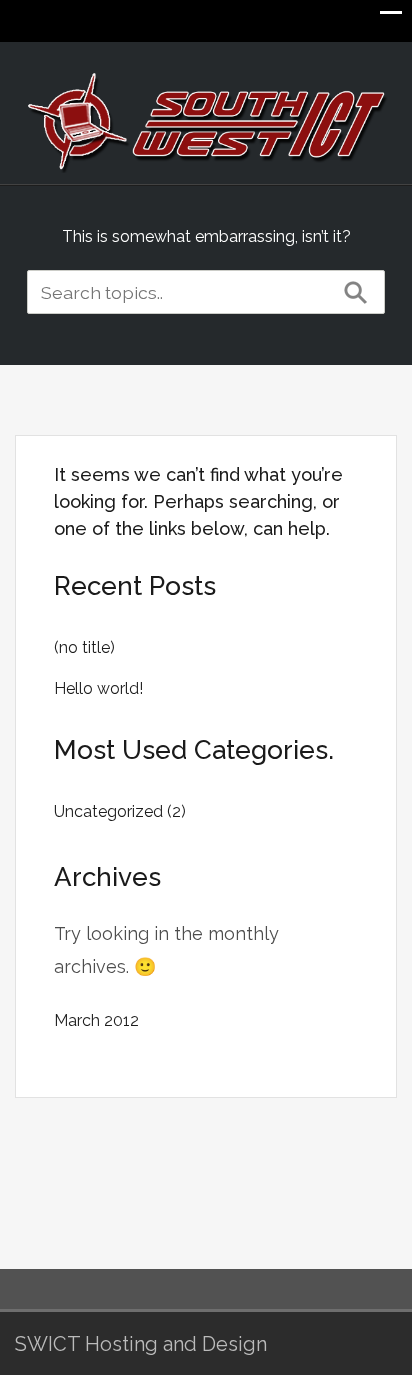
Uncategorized (108, 811)
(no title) (84, 647)
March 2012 (96, 1020)
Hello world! (98, 688)
